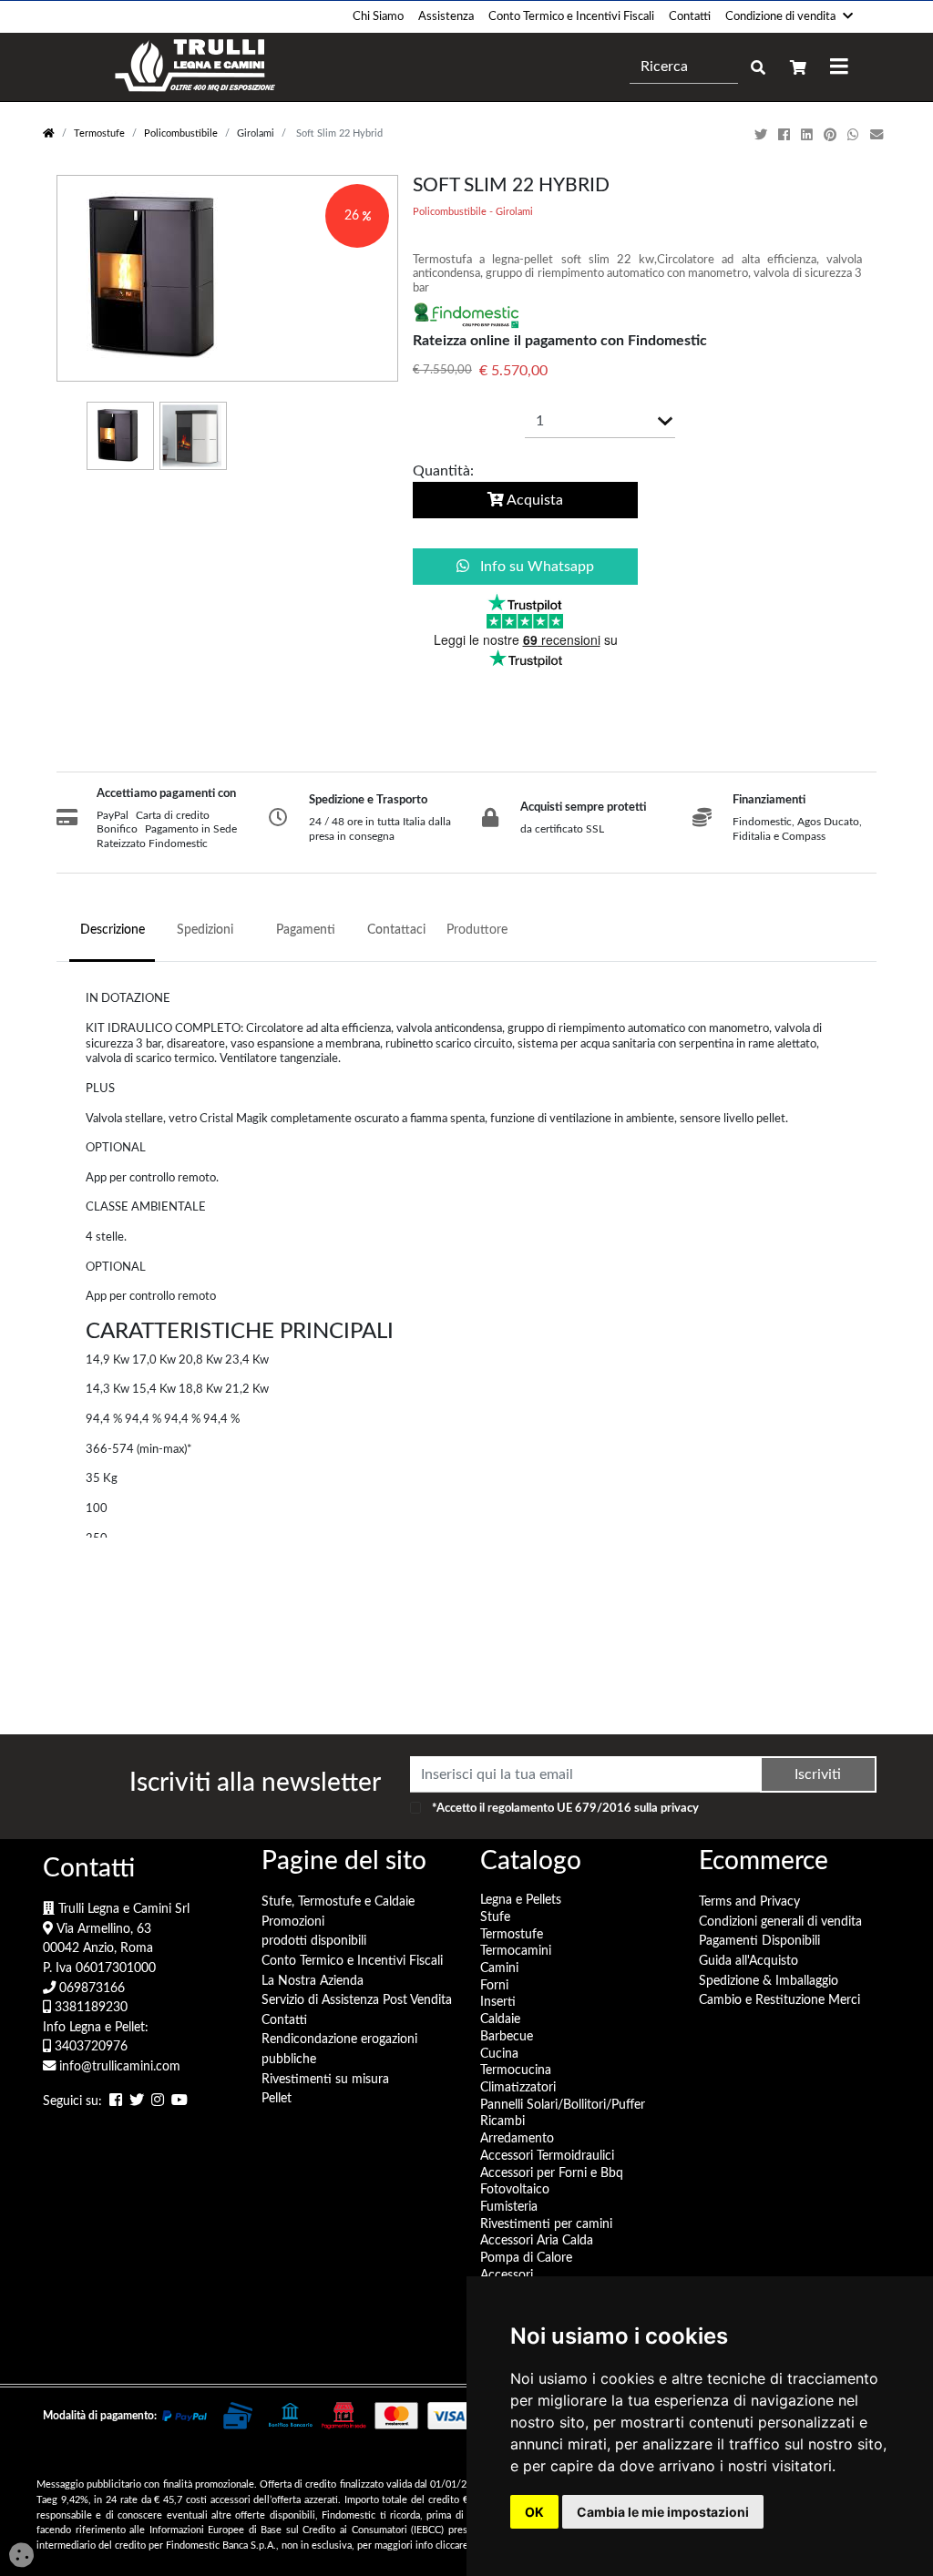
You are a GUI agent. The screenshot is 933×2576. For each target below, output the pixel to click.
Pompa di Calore (526, 2258)
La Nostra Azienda (313, 1981)
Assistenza (446, 16)
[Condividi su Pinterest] (832, 135)
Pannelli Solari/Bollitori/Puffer (563, 2105)
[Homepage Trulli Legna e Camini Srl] (49, 133)
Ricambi (502, 2121)
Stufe (495, 1917)
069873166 (90, 1988)
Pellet (277, 2098)
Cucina (499, 2054)
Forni (494, 1985)
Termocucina (516, 2070)
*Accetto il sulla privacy (565, 1808)
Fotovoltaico (515, 2189)
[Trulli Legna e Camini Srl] (195, 67)
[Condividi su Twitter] (763, 135)
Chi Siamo (378, 16)
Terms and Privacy (749, 1901)
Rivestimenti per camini (546, 2224)
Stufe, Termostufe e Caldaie (338, 1901)
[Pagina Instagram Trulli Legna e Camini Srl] (158, 2102)
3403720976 (89, 2046)
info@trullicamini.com (118, 2066)
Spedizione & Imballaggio (769, 1981)
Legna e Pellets (521, 1900)
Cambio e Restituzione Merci (779, 2000)
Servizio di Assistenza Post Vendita (357, 2000)
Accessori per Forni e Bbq (552, 2173)
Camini (499, 1968)
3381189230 (89, 2007)
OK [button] (534, 2512)
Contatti (690, 16)
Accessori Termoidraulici (547, 2156)
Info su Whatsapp (535, 567)
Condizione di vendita (780, 16)
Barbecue (507, 2036)
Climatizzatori (518, 2087)
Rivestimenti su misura (325, 2079)
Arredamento (517, 2138)
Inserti (498, 2002)
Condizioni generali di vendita (780, 1922)
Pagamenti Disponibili (759, 1941)
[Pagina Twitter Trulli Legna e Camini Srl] (137, 2102)
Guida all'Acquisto (748, 1961)
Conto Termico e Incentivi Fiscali (571, 16)
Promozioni (293, 1922)
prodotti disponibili (314, 1941)
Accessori (507, 2275)
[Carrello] (798, 67)
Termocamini (516, 1951)
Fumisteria (509, 2207)
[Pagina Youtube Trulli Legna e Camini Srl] (179, 2102)
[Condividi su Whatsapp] (855, 135)
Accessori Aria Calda (537, 2240)
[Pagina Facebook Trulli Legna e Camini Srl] (116, 2102)
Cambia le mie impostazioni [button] (663, 2512)
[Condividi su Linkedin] (809, 135)
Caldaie (500, 2019)
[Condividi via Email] (878, 135)
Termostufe (99, 133)
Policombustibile (181, 133)
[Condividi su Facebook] (786, 135)
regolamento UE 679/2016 (559, 1808)
